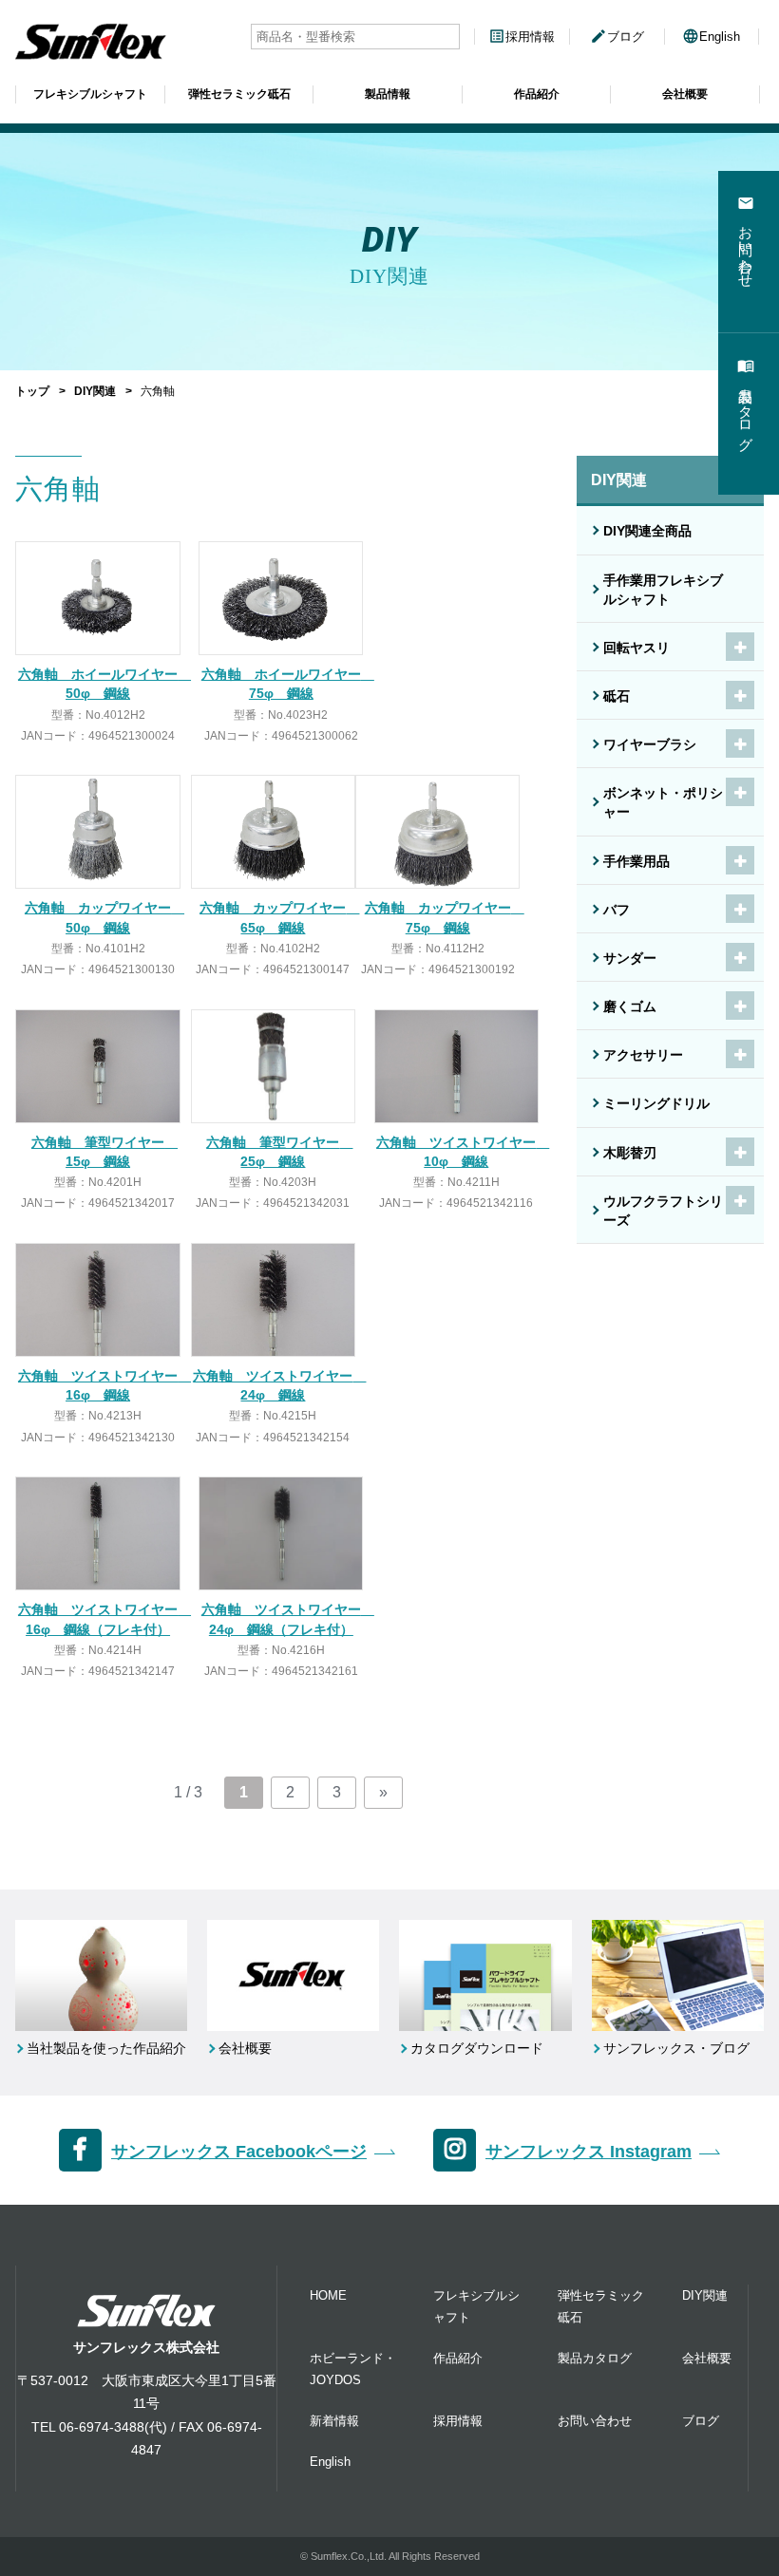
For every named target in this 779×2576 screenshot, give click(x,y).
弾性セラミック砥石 (239, 94)
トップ (32, 391)
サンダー (630, 958)
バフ (617, 910)
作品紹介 (537, 94)
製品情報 (388, 94)
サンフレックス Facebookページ (239, 2152)
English (711, 37)
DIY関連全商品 (647, 531)
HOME (328, 2295)
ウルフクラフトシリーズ (663, 1211)
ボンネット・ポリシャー (663, 802)
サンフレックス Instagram (589, 2152)
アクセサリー (643, 1055)
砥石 (617, 696)
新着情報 (334, 2421)
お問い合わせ (595, 2421)
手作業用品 (636, 861)
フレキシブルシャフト (90, 94)
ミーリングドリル (656, 1103)
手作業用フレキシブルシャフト (663, 590)
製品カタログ (595, 2358)
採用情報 (522, 37)
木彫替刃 (630, 1153)
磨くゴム (630, 1006)
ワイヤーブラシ (650, 744)
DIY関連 (95, 391)
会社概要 (685, 94)
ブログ (617, 37)
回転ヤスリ (636, 648)
